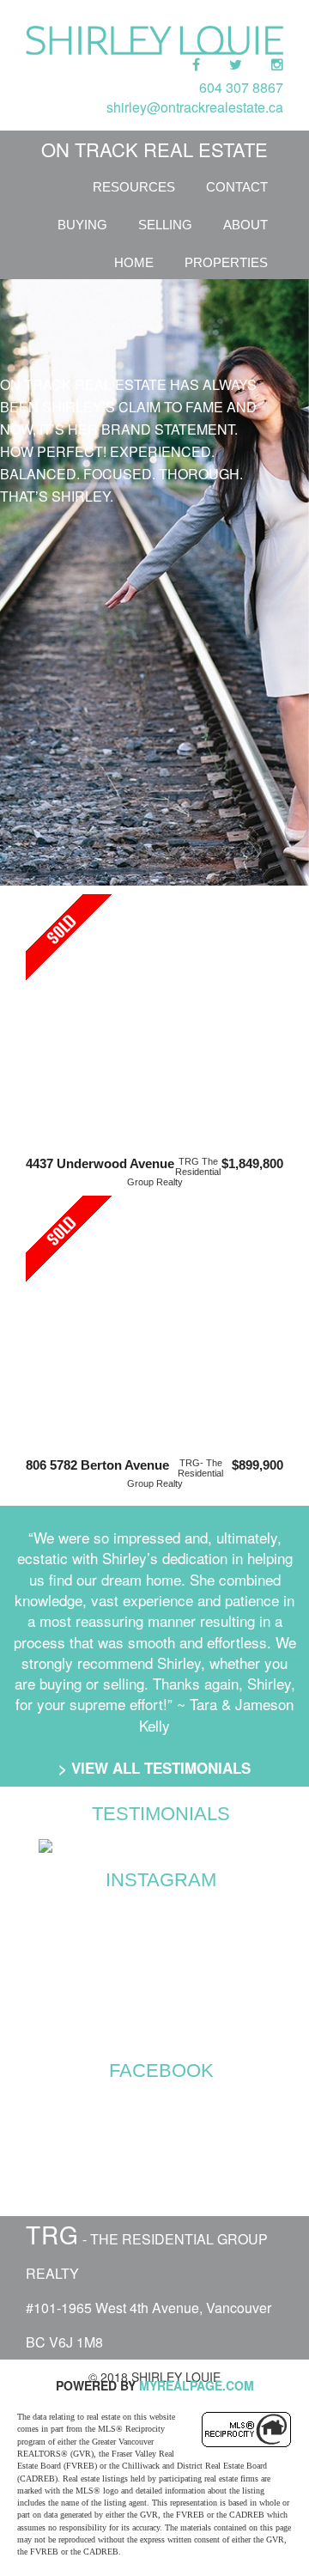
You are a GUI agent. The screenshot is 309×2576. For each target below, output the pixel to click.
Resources (134, 187)
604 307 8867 (241, 87)
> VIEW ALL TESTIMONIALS (154, 1768)
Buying (82, 225)
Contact (237, 187)
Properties (226, 262)
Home (134, 262)
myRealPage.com (197, 2385)
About (245, 225)
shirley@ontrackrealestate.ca (195, 107)
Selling (165, 225)
